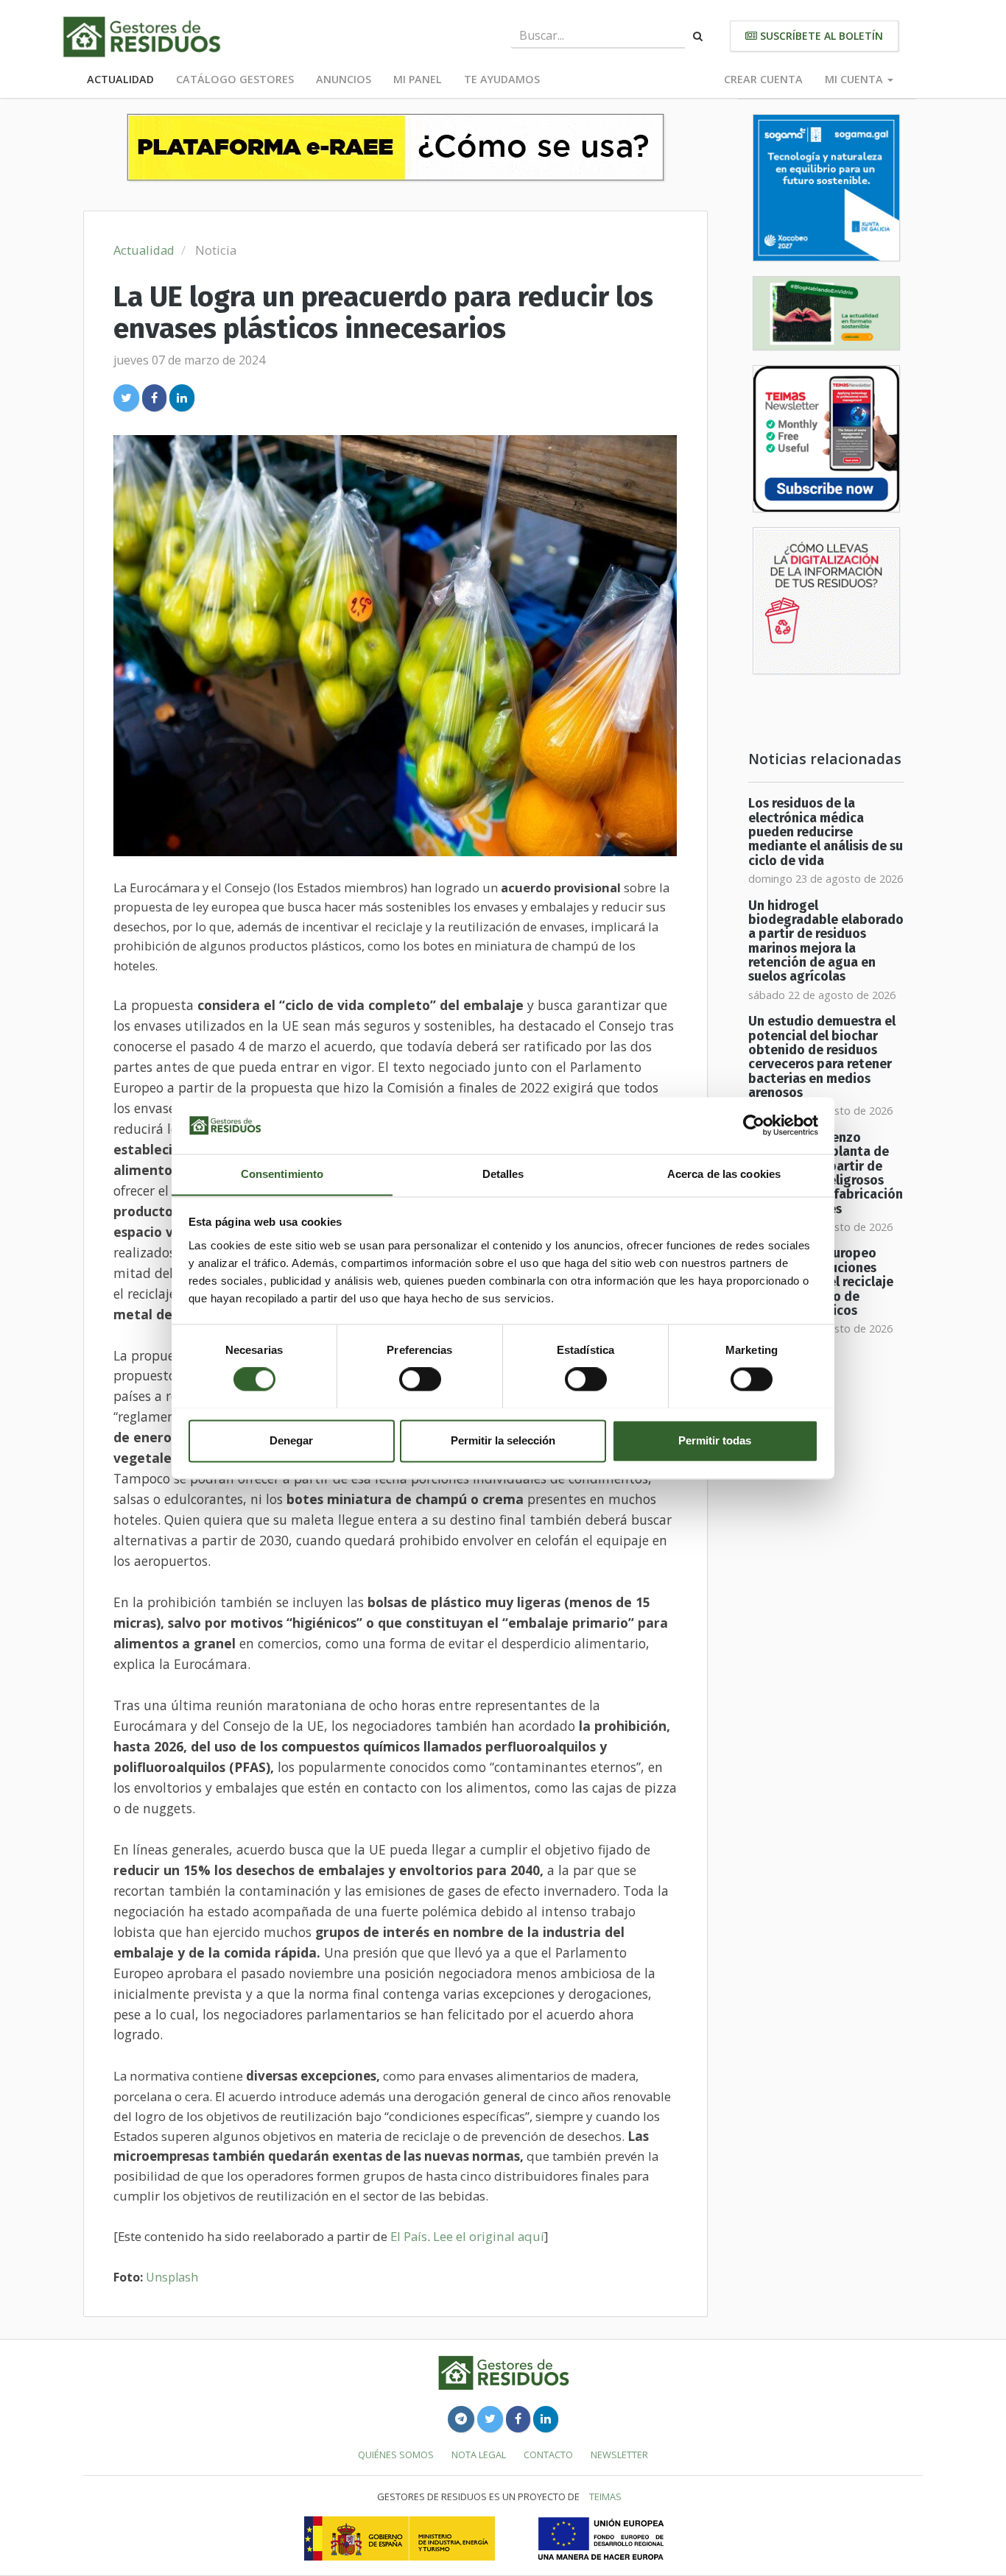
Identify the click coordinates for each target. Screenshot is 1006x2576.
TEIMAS (605, 2496)
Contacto (548, 2455)
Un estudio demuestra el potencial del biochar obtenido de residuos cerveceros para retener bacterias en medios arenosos (822, 1057)
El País (409, 2236)
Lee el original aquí (489, 2236)
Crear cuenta (763, 79)
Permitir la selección (503, 1440)
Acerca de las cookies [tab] (724, 1174)
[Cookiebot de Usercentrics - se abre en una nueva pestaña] (754, 1125)
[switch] (420, 1379)
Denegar (291, 1440)
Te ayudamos (502, 79)
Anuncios (344, 79)
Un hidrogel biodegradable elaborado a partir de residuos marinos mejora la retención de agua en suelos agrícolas (826, 942)
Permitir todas (715, 1440)
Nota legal (479, 2455)
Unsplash (172, 2277)
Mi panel (418, 79)
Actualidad (120, 79)
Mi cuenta (855, 79)
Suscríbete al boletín (820, 36)
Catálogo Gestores (235, 79)
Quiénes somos (396, 2455)
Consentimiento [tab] (282, 1174)
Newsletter (619, 2455)
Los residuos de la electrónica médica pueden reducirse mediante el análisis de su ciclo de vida (826, 832)
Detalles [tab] (503, 1174)
